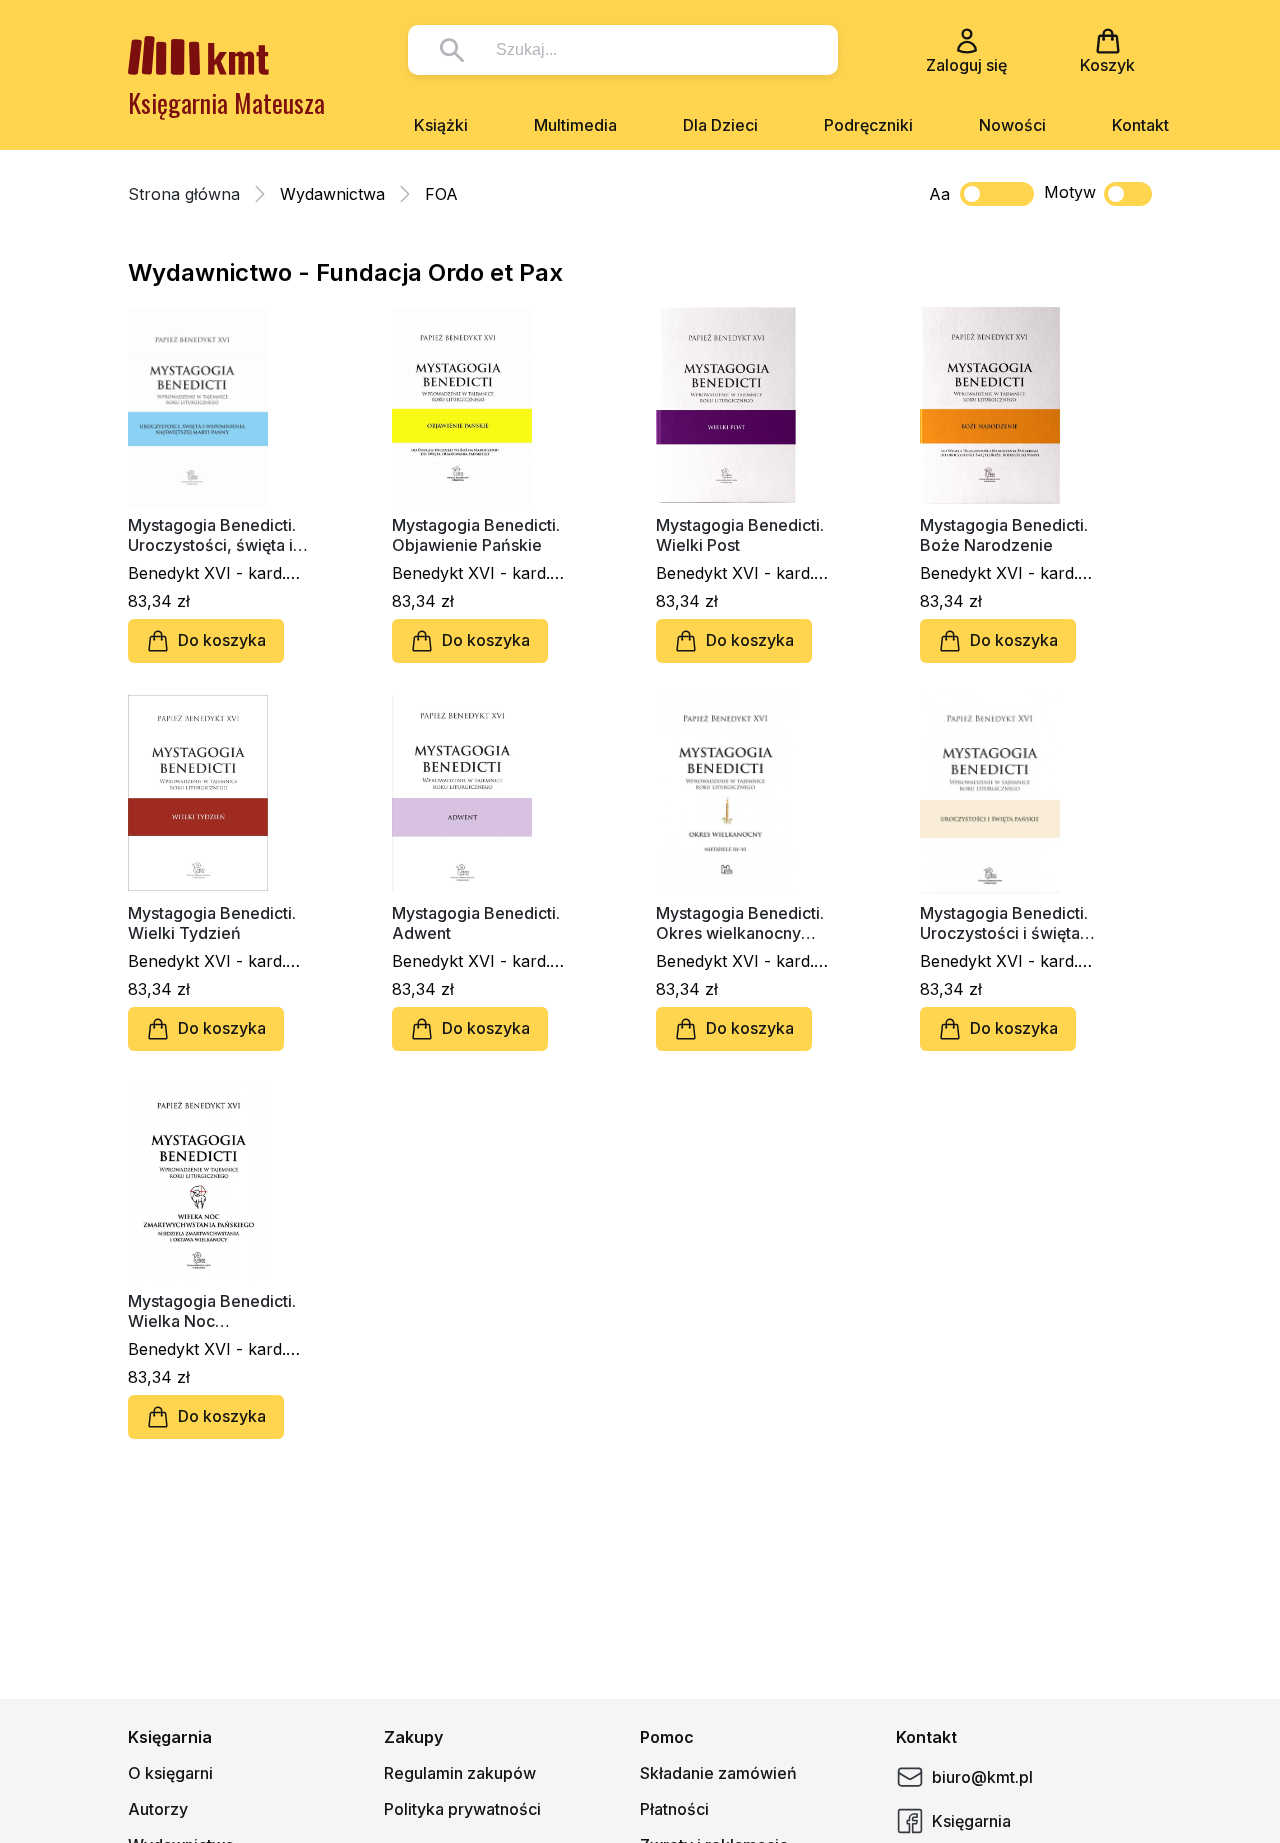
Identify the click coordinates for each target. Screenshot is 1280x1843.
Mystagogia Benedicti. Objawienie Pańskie (476, 535)
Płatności (674, 1809)
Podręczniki (868, 125)
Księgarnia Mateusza (226, 102)
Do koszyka (222, 640)
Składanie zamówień (718, 1773)
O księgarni (170, 1773)
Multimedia (575, 125)
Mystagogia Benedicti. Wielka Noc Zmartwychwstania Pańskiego (212, 1311)
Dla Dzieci (720, 125)
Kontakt (1140, 125)
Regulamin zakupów (460, 1773)
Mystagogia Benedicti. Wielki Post (740, 535)
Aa (939, 194)
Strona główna (184, 194)
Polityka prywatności (462, 1809)
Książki (441, 125)
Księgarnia (971, 1821)
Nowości (1012, 125)
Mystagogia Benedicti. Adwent (476, 923)
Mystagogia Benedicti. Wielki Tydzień (212, 923)
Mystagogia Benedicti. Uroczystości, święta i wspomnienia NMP (212, 535)
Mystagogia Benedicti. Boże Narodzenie (1004, 535)
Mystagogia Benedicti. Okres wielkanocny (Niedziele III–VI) (740, 923)
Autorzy (158, 1809)
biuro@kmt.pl (982, 1777)
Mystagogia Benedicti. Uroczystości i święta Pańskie (1004, 923)
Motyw (1070, 192)
